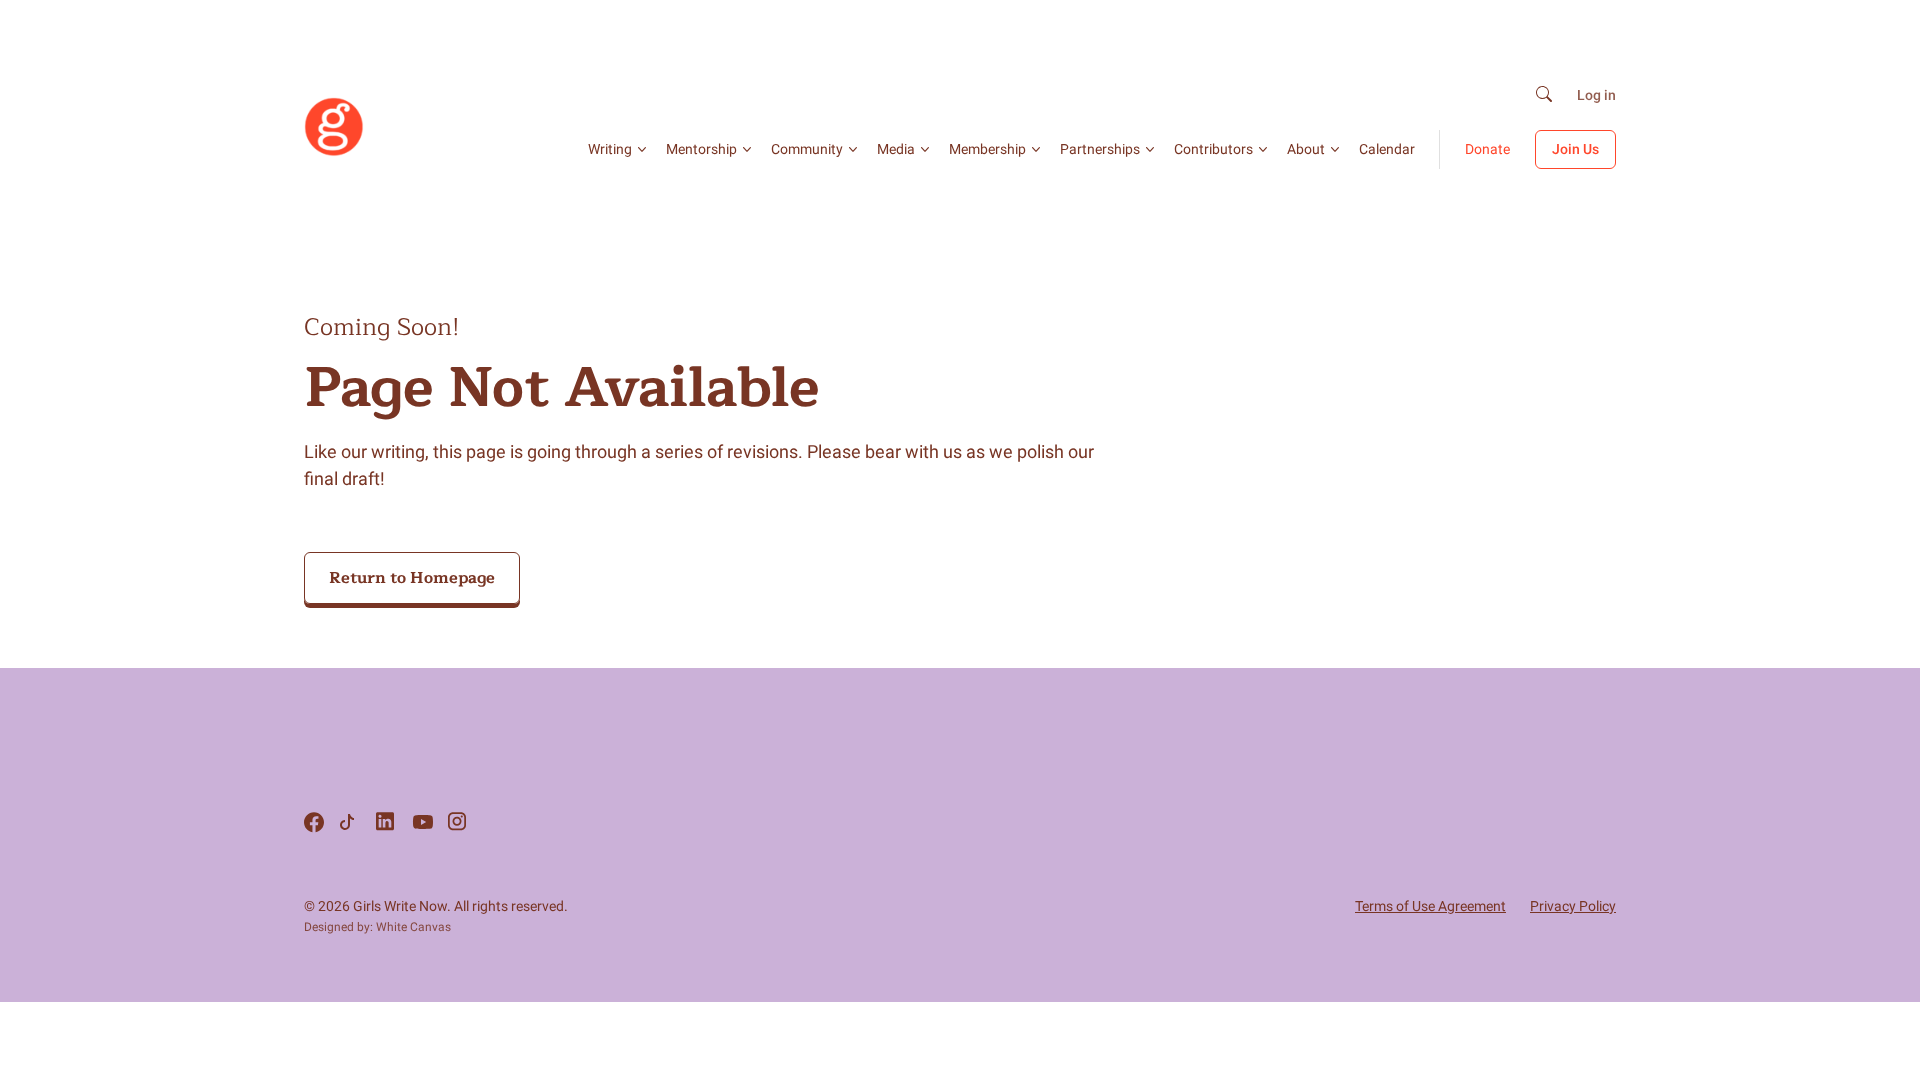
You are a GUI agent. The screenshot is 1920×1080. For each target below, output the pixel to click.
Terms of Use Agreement (1430, 906)
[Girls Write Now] (334, 152)
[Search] (1544, 95)
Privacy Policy (1573, 906)
